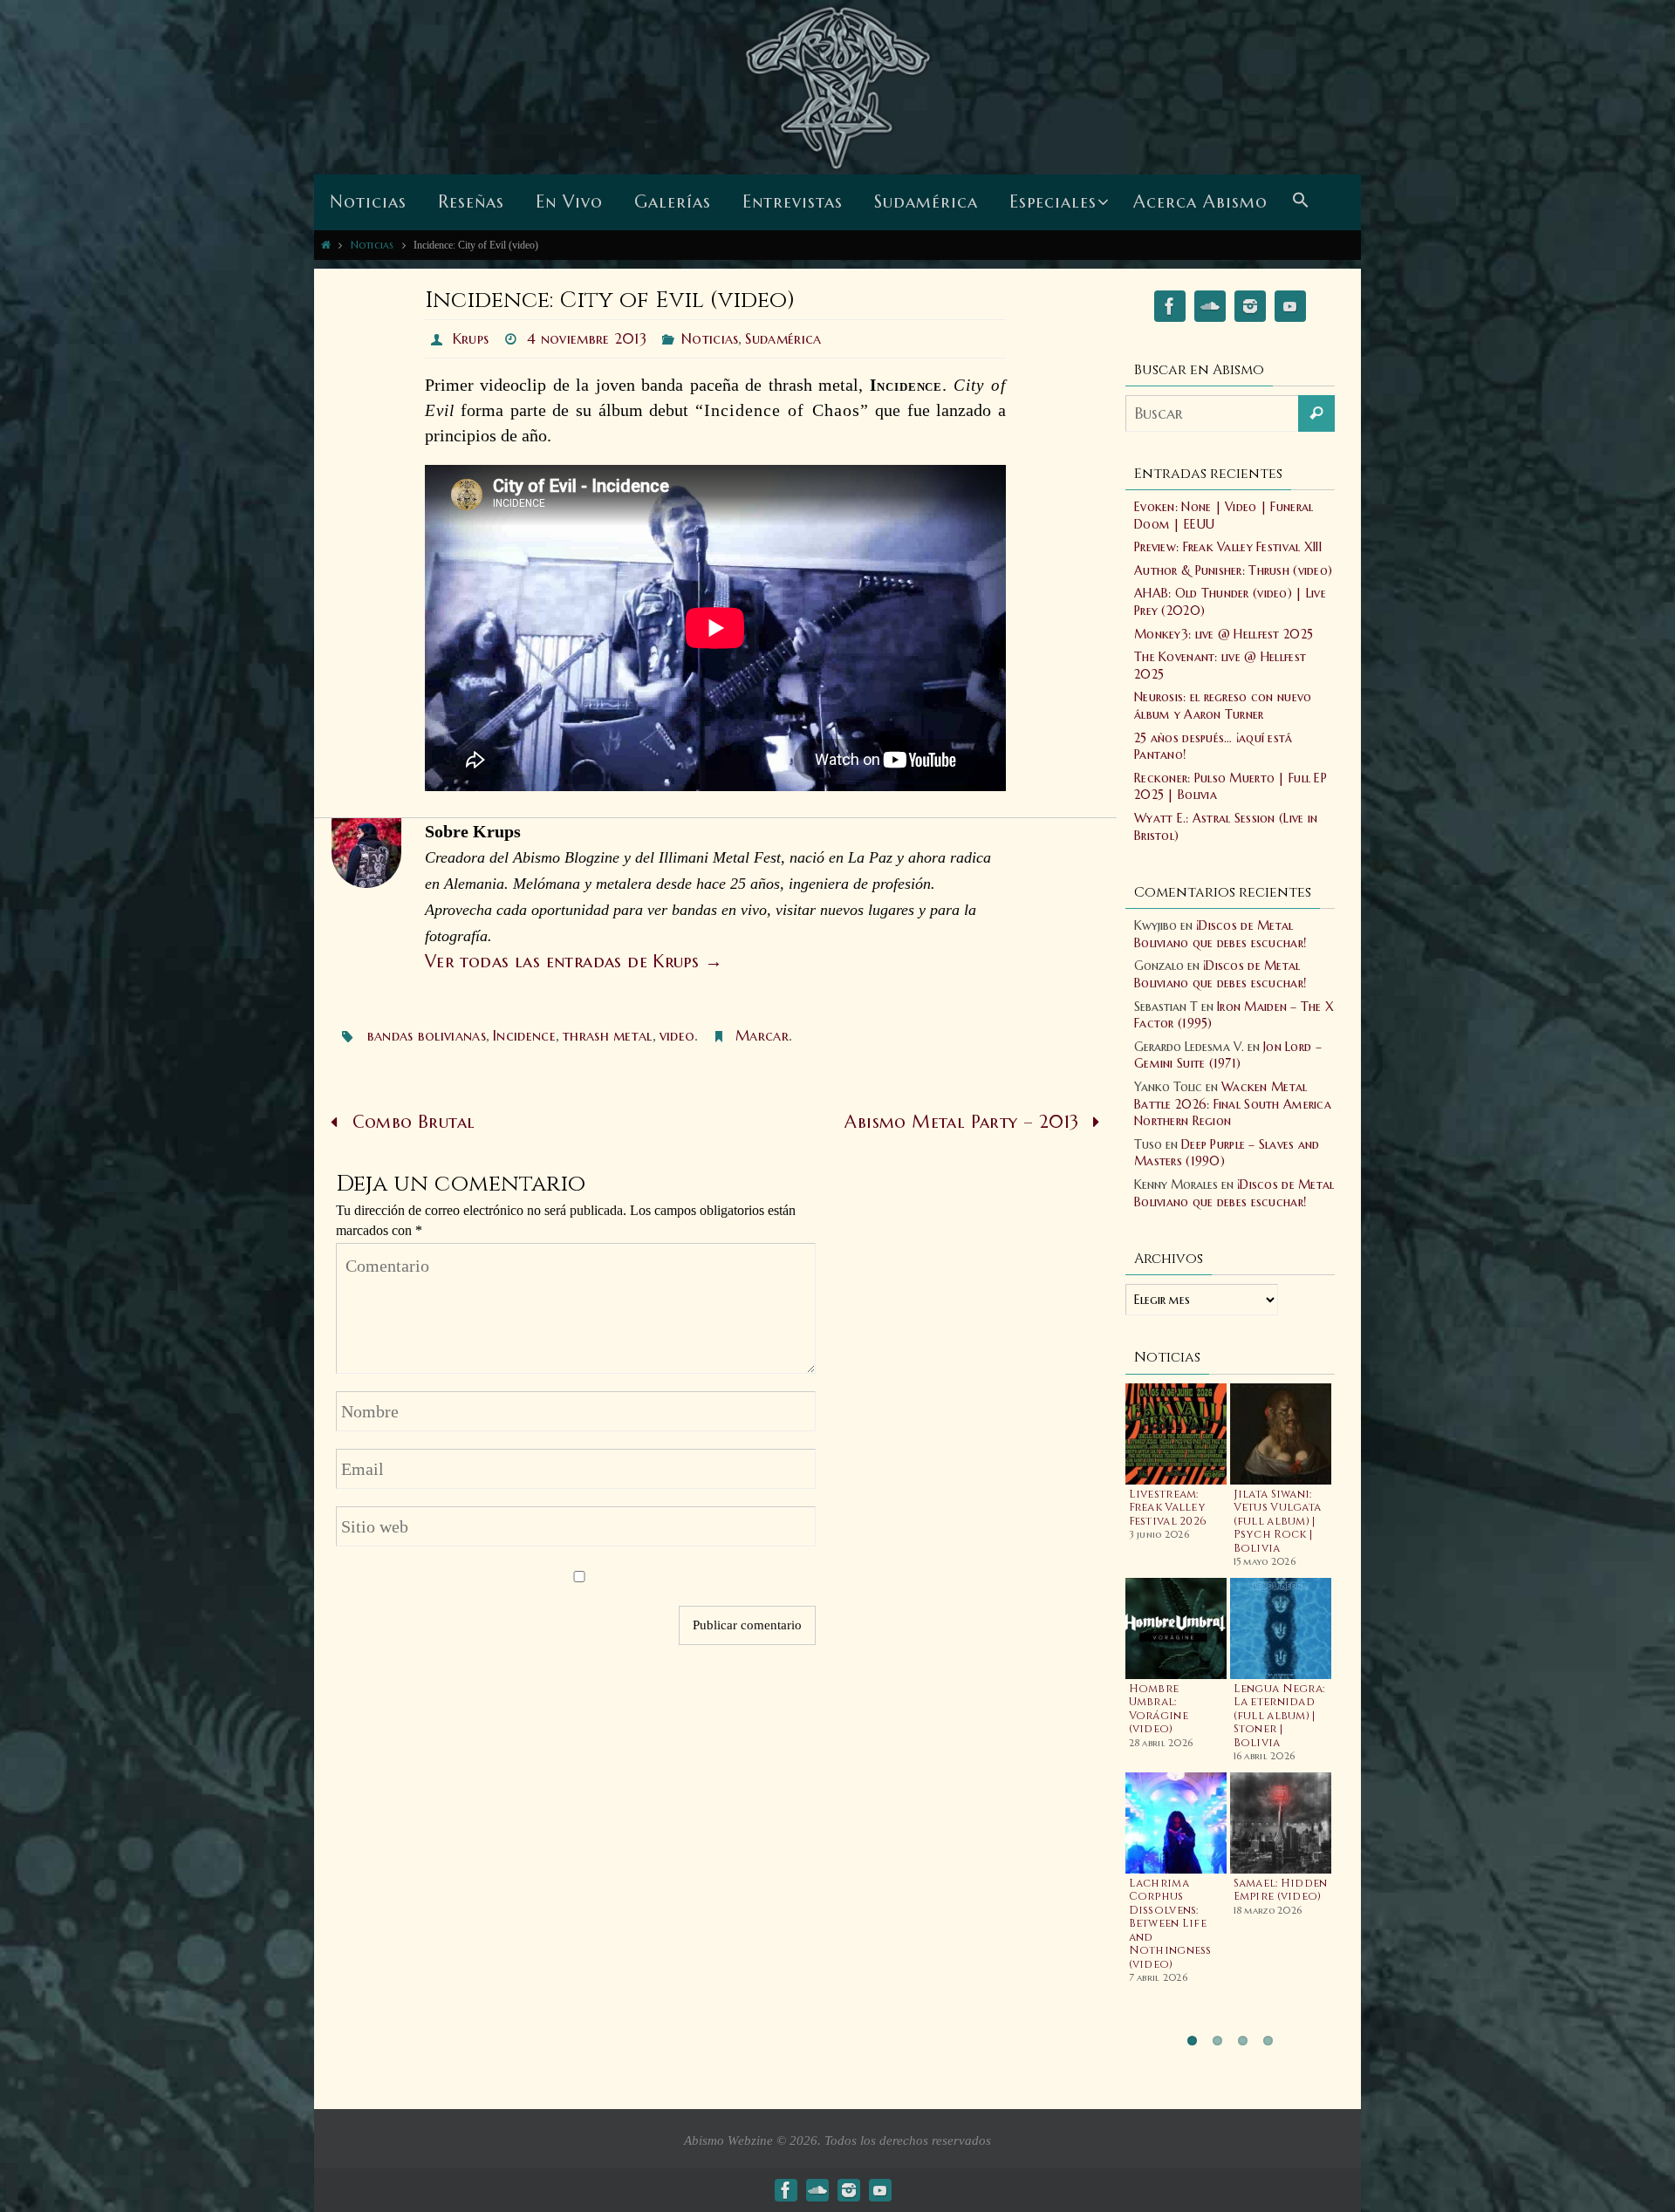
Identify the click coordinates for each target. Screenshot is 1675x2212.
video (677, 1035)
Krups (471, 338)
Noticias (373, 245)
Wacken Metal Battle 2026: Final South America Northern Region (1233, 1104)
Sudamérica (783, 338)
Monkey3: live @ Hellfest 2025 (1224, 634)
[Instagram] (1250, 309)
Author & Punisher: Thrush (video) (1233, 570)
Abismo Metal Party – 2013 (964, 1122)
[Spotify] (1210, 309)
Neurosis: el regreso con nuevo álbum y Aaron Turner (1223, 706)
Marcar (762, 1035)
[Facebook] (1170, 309)
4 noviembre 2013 (587, 338)
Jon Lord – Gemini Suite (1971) (1228, 1055)
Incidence (524, 1035)
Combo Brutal (410, 1122)
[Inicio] (326, 245)
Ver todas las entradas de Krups (574, 962)
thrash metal (608, 1035)
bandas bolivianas (427, 1035)
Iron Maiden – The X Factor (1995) (1234, 1015)
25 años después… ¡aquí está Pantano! (1214, 747)
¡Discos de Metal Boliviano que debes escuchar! (1220, 934)
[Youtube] (1290, 309)
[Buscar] (1316, 413)
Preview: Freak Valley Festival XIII (1228, 547)
